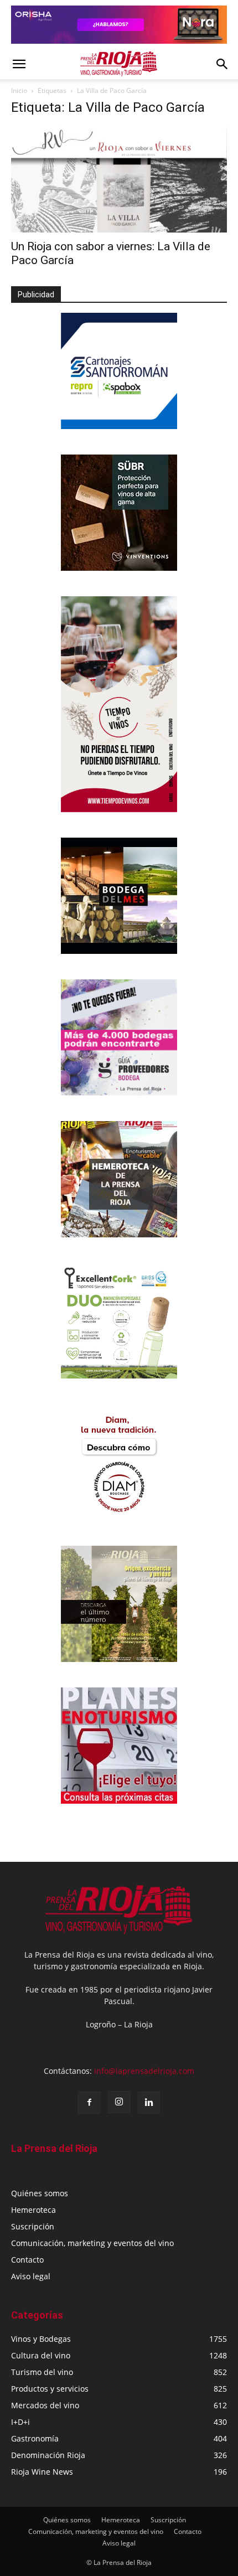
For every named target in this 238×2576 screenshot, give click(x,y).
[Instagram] (119, 2102)
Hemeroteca (33, 2210)
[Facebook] (89, 2103)
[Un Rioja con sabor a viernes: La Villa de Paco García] (119, 180)
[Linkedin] (149, 2103)
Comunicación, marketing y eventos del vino (92, 2243)
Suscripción (33, 2226)
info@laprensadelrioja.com (144, 2071)
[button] (19, 64)
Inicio (19, 91)
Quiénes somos (40, 2193)
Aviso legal (31, 2276)
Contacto (27, 2260)
